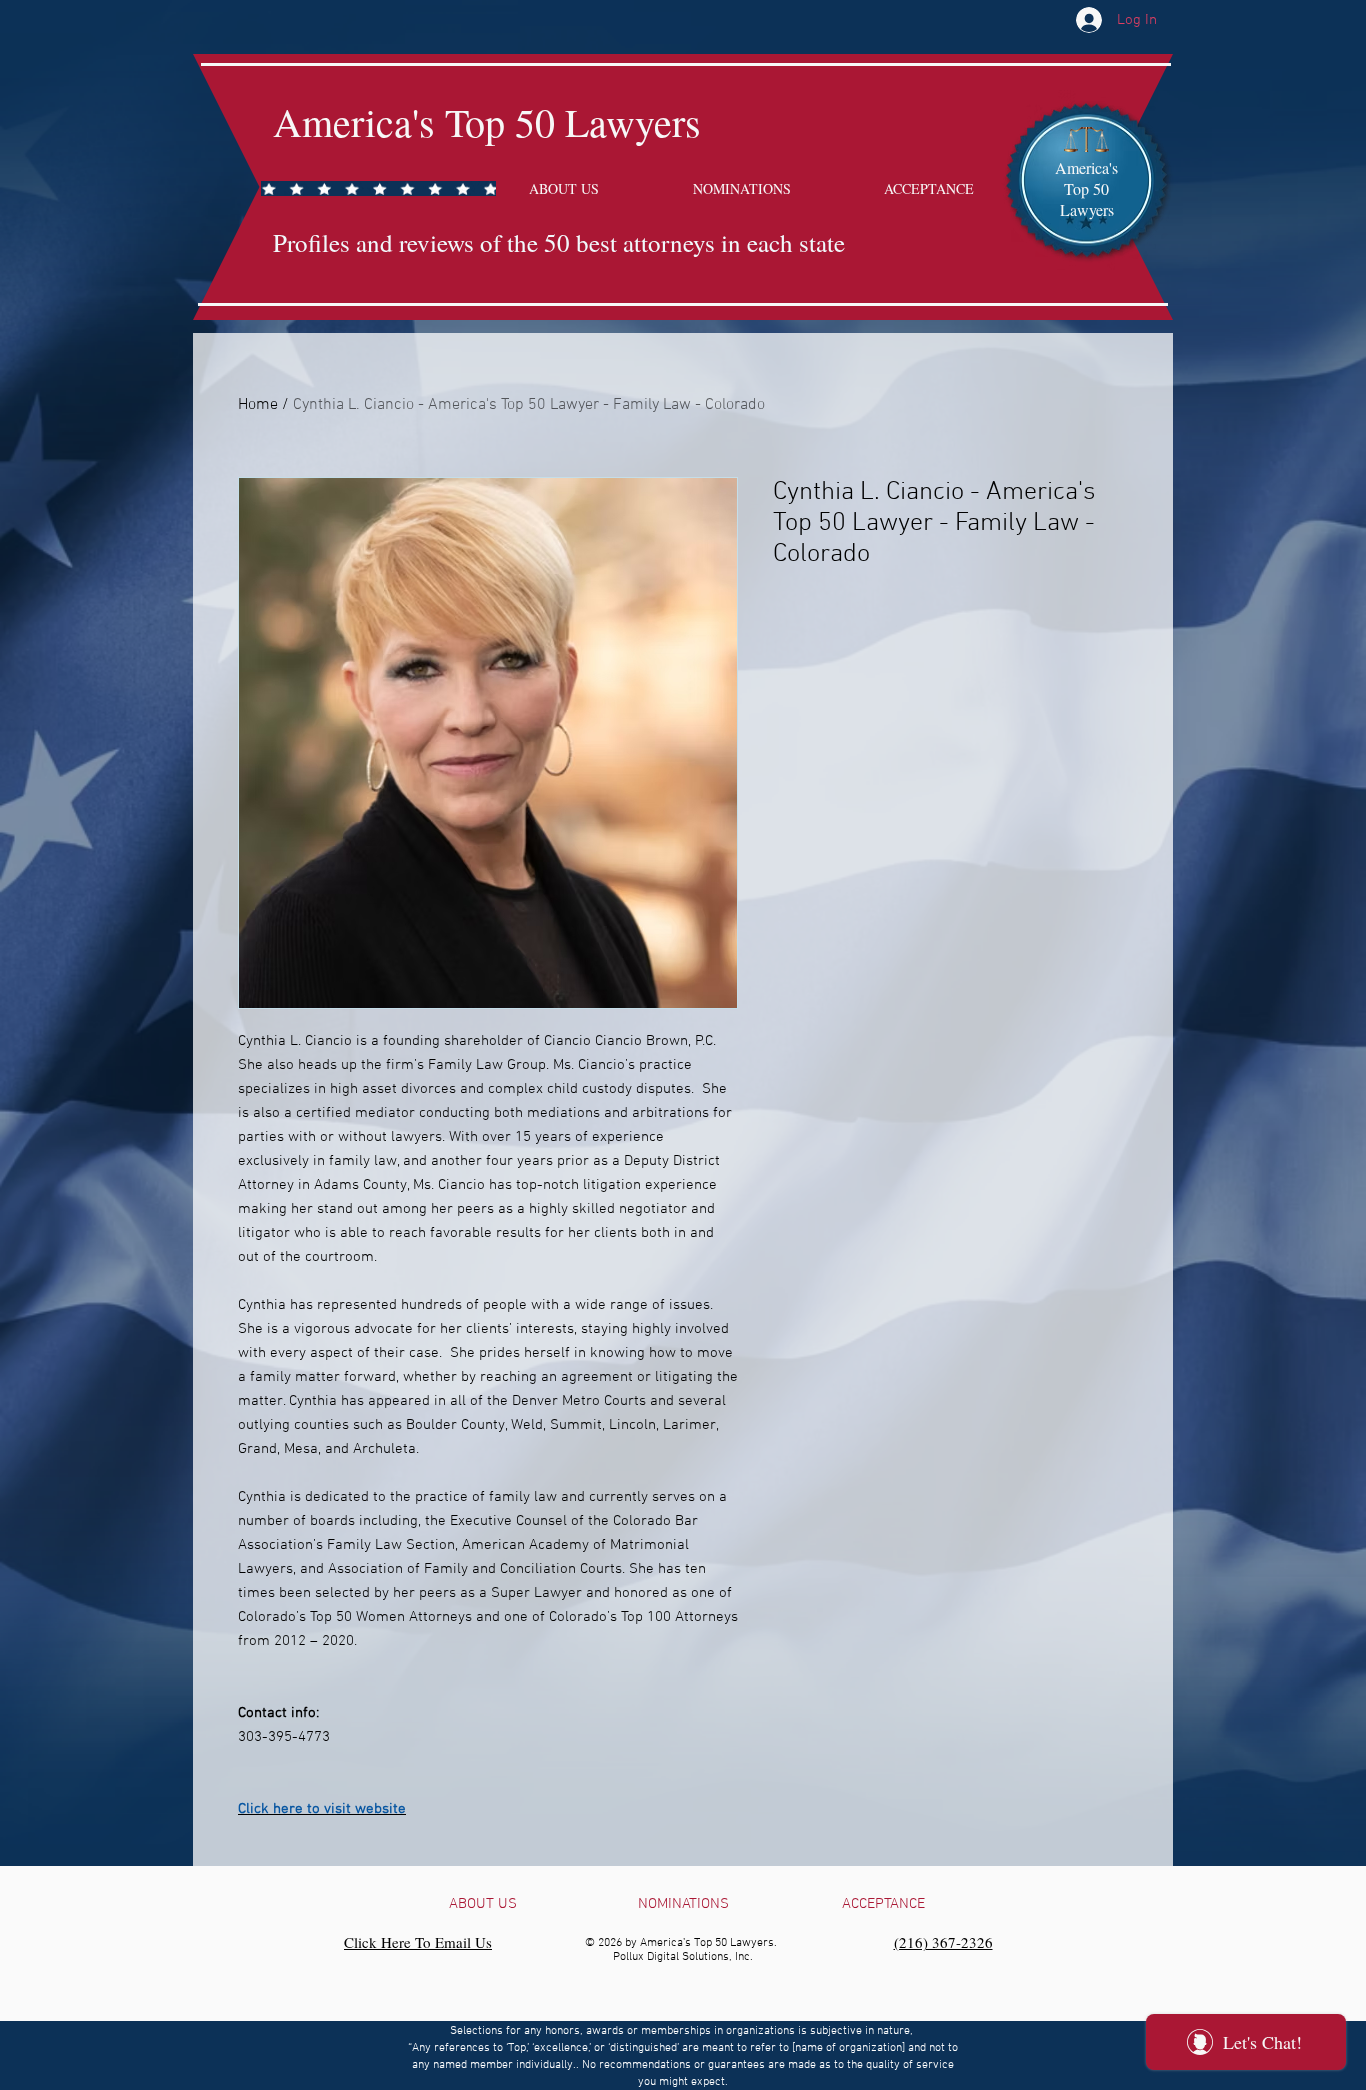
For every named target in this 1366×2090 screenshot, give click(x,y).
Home (258, 405)
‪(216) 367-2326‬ (943, 1942)
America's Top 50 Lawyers (487, 121)
